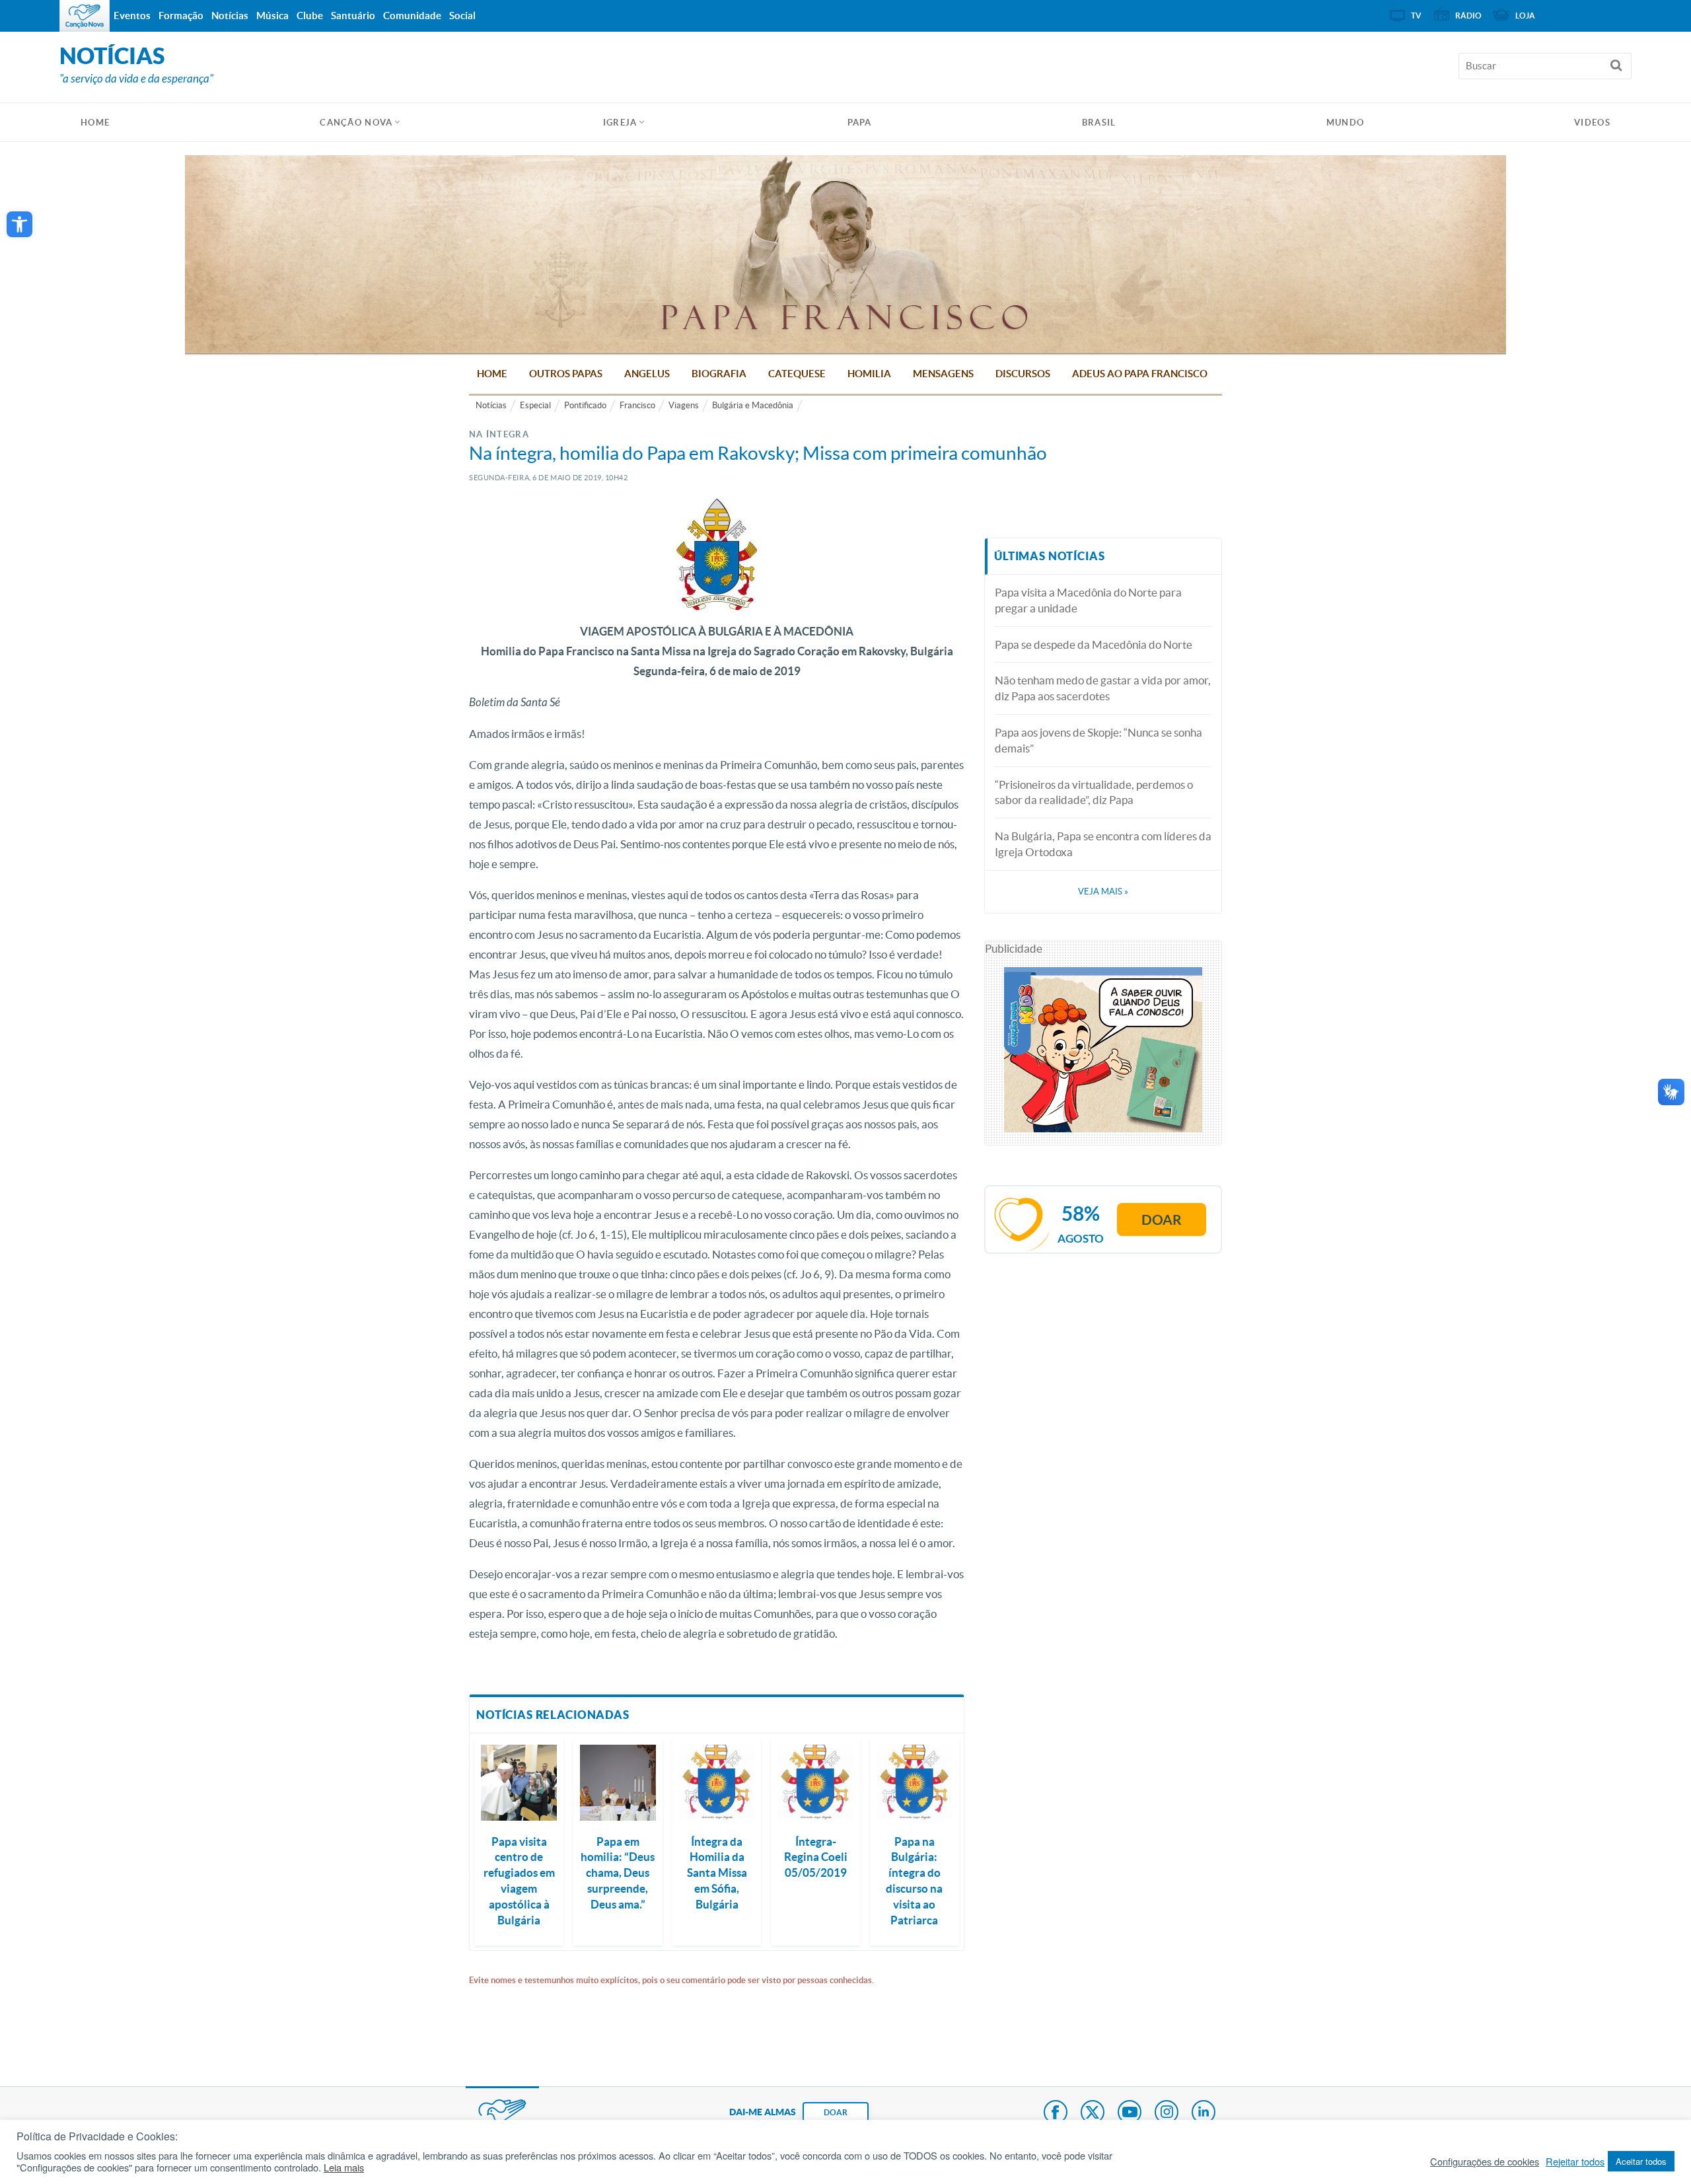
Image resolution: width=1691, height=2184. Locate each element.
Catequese (797, 374)
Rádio (1468, 16)
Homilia (869, 374)
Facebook (1056, 2113)
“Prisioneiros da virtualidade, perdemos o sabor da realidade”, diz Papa (1094, 792)
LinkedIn (1204, 2113)
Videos (1592, 123)
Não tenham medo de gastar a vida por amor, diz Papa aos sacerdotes (1103, 688)
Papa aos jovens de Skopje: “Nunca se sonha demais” (1098, 740)
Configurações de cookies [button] (1485, 2162)
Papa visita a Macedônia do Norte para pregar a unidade (1088, 600)
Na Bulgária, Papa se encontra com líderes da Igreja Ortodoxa (1103, 844)
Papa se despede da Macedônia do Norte (1094, 644)
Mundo (1346, 123)
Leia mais (344, 2167)
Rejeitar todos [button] (1575, 2162)
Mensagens (943, 374)
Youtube (1130, 2113)
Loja (1525, 16)
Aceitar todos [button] (1641, 2161)
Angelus (647, 374)
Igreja (620, 123)
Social (462, 16)
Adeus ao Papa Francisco (1140, 374)
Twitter (1093, 2113)
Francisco (637, 405)
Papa (860, 123)
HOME (95, 123)
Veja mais (1103, 892)
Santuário (353, 16)
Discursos (1023, 374)
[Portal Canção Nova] (85, 16)
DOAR (836, 2112)
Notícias (491, 405)
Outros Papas (566, 374)
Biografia (719, 374)
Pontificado (585, 405)
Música (272, 16)
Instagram (1167, 2113)
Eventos (132, 16)
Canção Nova (356, 123)
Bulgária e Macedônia (753, 405)
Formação (181, 16)
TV (1416, 16)
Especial (535, 405)
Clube (310, 16)
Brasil (1099, 123)
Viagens (684, 405)
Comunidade (412, 16)
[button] (19, 224)
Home (492, 374)
